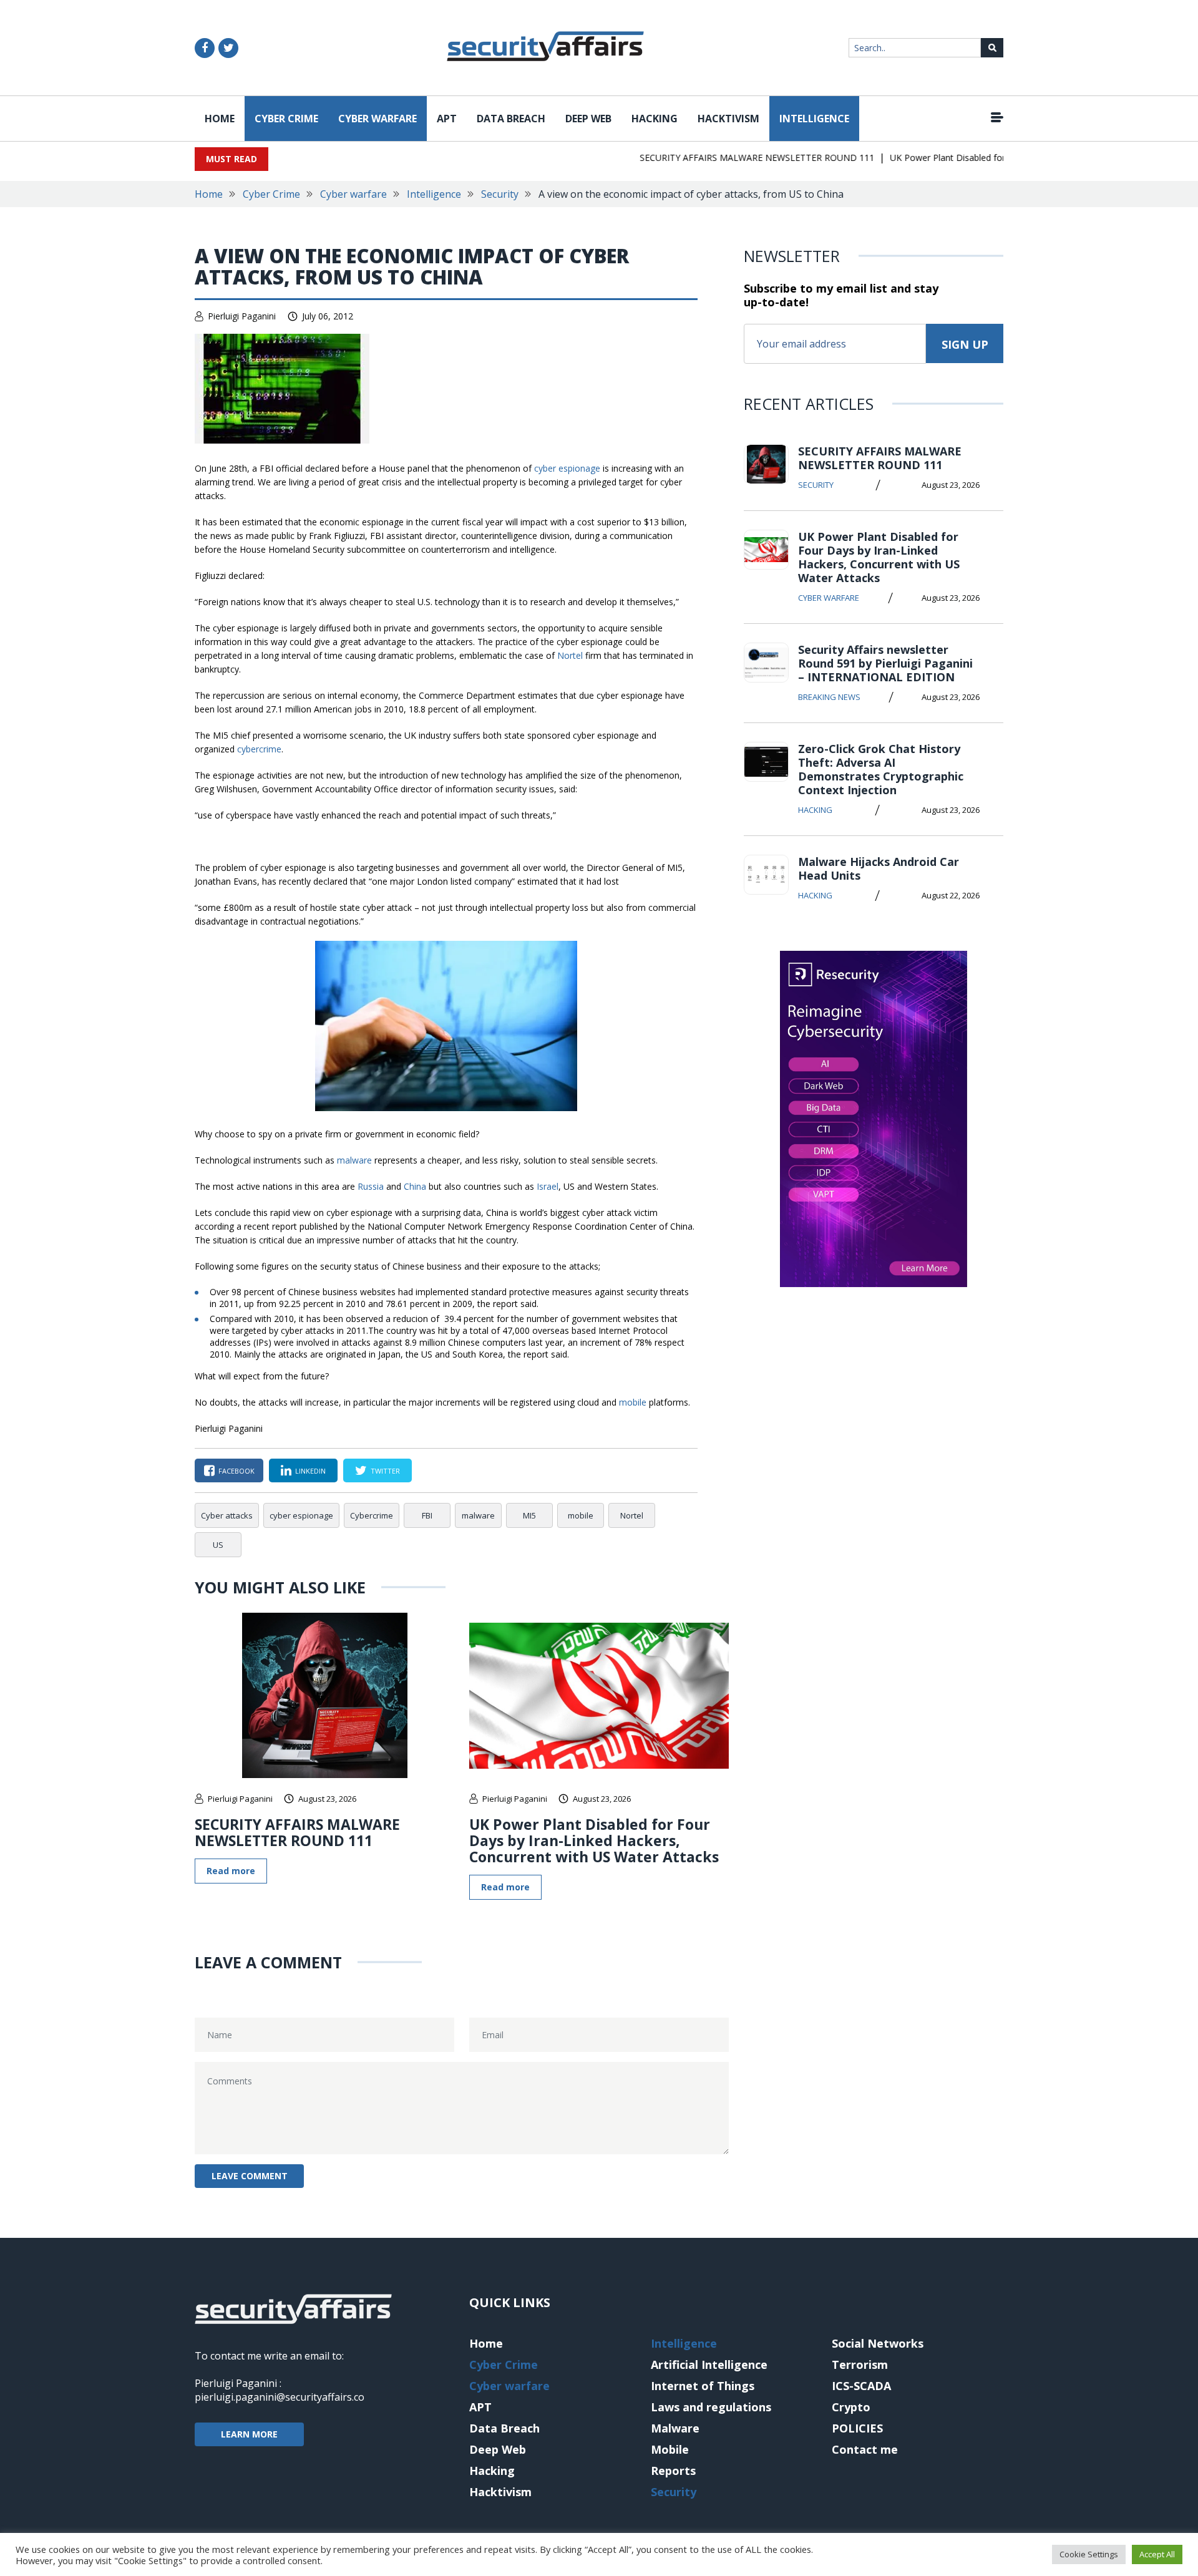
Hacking (655, 119)
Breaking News (829, 697)
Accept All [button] (1157, 2554)
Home (220, 119)
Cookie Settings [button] (1089, 2554)
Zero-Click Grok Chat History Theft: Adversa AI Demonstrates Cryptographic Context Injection (881, 769)
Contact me (865, 2449)
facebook (236, 1471)
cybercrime (259, 749)
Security (500, 194)
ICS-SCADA (861, 2386)
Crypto (851, 2407)
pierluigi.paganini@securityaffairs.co (280, 2397)
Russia (371, 1186)
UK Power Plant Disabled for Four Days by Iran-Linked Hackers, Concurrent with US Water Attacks (594, 1840)
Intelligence (814, 119)
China (415, 1186)
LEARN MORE (249, 2434)
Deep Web (588, 119)
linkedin (310, 1471)
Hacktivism (728, 119)
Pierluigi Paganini (242, 316)
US (218, 1545)
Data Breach (511, 119)
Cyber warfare (377, 119)
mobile (633, 1402)
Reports (673, 2471)
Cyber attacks (227, 1515)
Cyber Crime (286, 119)
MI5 (529, 1515)
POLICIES (857, 2428)
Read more (231, 1871)
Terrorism (860, 2365)
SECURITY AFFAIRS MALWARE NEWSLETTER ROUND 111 (726, 158)
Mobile (670, 2449)
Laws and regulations (711, 2407)
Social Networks (878, 2343)
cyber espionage (567, 468)
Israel (548, 1186)
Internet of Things (703, 2386)
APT (447, 119)
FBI (427, 1515)
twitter (385, 1471)
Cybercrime (372, 1515)
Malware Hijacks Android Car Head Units (879, 868)
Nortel (570, 655)
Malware (675, 2428)
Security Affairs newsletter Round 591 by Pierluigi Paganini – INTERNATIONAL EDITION (885, 663)
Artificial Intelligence (709, 2365)
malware (354, 1160)
